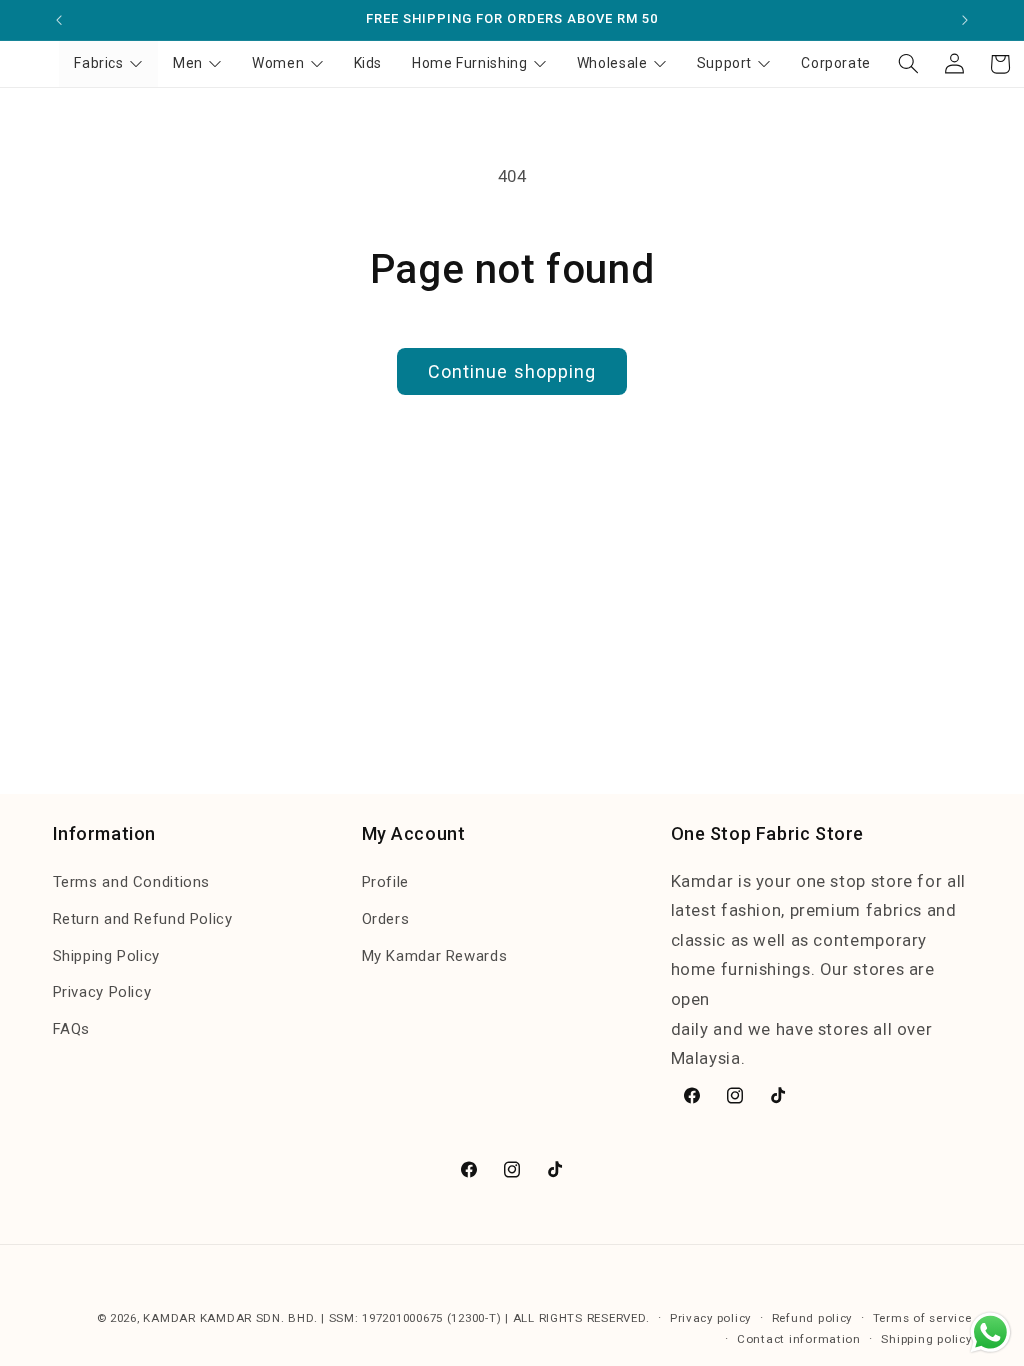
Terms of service (922, 1318)
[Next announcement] (965, 20)
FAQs (72, 1029)
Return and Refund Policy (143, 919)
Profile (385, 882)
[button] (908, 64)
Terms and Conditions (132, 882)
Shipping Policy (106, 956)
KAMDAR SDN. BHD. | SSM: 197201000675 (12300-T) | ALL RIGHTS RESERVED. (425, 1318)
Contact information (799, 1339)
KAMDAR (171, 1318)
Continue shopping (512, 371)
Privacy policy (710, 1318)
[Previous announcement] (59, 20)
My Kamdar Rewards (435, 956)
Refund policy (812, 1318)
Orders (386, 919)
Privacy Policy (102, 992)
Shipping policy (926, 1339)
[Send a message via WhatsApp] (990, 1332)
